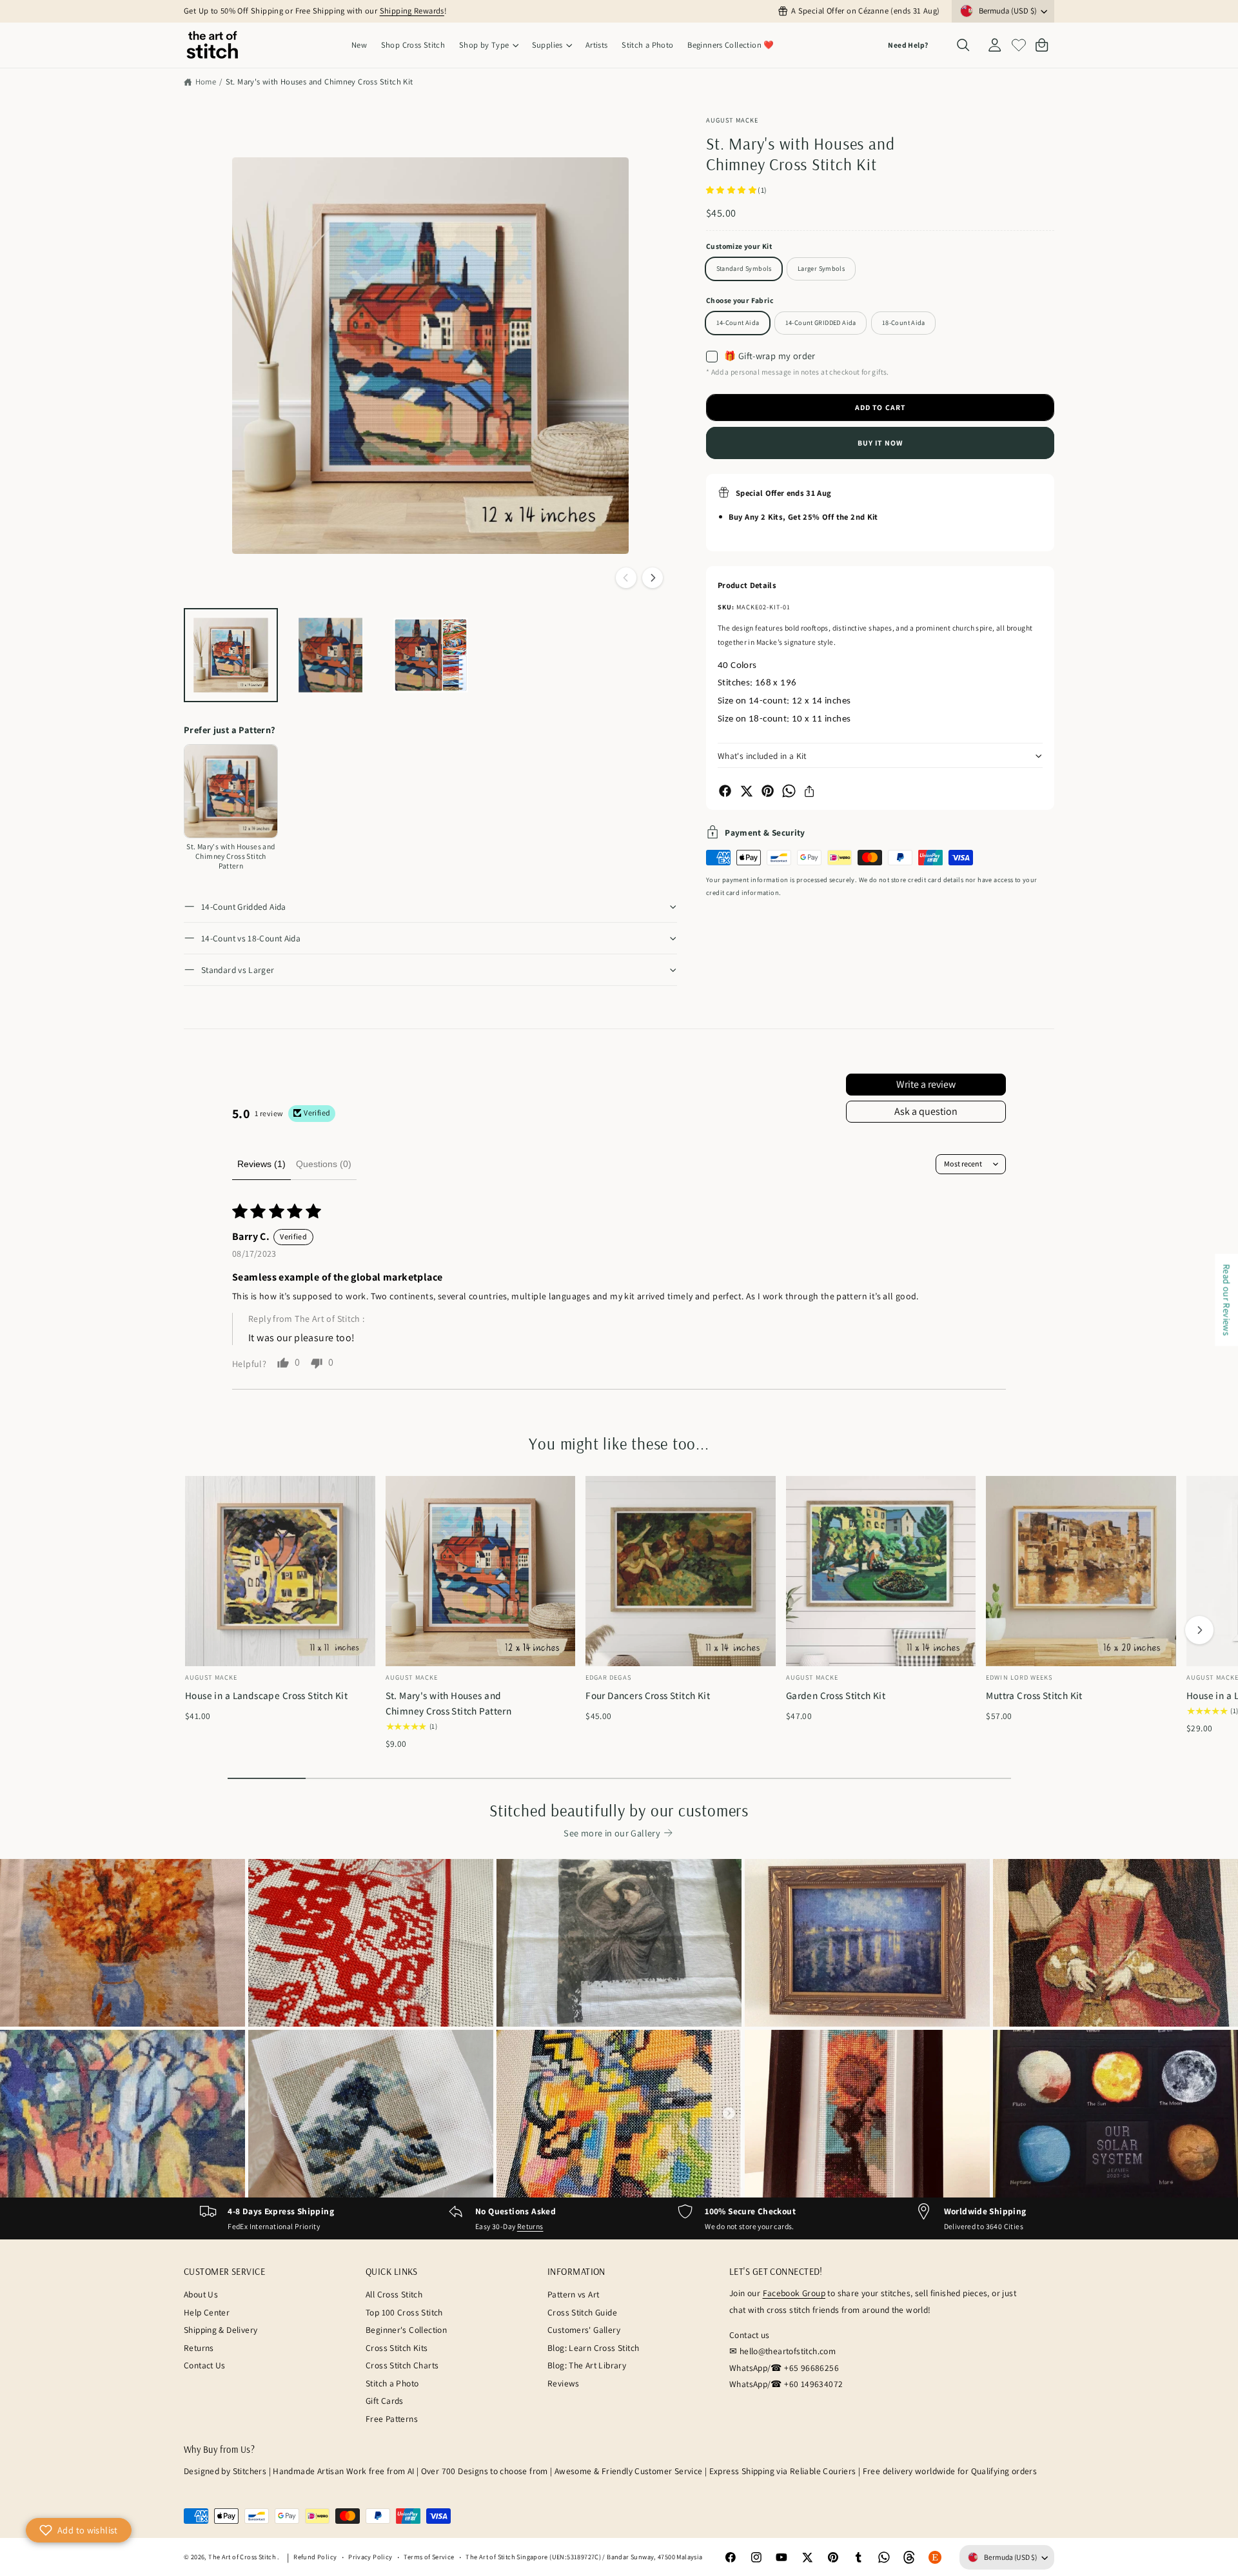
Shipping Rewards (412, 11)
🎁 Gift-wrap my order (770, 356)
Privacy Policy (370, 2557)
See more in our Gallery (612, 1833)
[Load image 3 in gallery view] (431, 655)
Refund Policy (315, 2557)
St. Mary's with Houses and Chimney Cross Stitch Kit (319, 82)
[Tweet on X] (746, 791)
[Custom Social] (935, 2557)
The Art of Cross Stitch (243, 2557)
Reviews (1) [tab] (261, 1164)
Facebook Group (794, 2293)
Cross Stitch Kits (397, 2348)
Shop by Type (484, 45)
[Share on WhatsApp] (789, 791)
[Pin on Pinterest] (768, 791)
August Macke (732, 120)
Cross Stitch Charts (402, 2365)
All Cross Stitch (394, 2294)
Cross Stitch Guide (582, 2312)
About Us (201, 2294)
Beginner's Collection (406, 2330)
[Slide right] (653, 578)
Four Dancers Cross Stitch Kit (648, 1695)
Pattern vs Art (573, 2294)
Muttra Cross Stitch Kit (1034, 1695)
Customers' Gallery (584, 2330)
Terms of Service (429, 2557)
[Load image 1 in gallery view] (231, 655)
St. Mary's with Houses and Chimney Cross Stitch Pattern (449, 1703)
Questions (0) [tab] (324, 1164)
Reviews (564, 2383)
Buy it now (880, 443)
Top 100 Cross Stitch (404, 2312)
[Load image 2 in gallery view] (331, 655)
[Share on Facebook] (725, 791)
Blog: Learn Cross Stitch (593, 2348)
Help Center (207, 2312)
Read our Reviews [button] (1227, 1300)
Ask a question (926, 1111)
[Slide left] (626, 578)
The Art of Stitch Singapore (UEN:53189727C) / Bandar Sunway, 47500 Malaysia (584, 2557)
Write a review (926, 1084)
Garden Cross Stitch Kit (836, 1695)
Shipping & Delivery (221, 2330)
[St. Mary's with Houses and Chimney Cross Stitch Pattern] (231, 791)
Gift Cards (385, 2401)
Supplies (547, 45)
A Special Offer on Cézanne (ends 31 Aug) (865, 11)
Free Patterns (392, 2419)
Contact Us (205, 2365)
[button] (488, 45)
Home (206, 82)
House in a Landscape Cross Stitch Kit (266, 1695)
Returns (530, 2226)
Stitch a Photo (392, 2383)
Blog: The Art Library (587, 2365)
